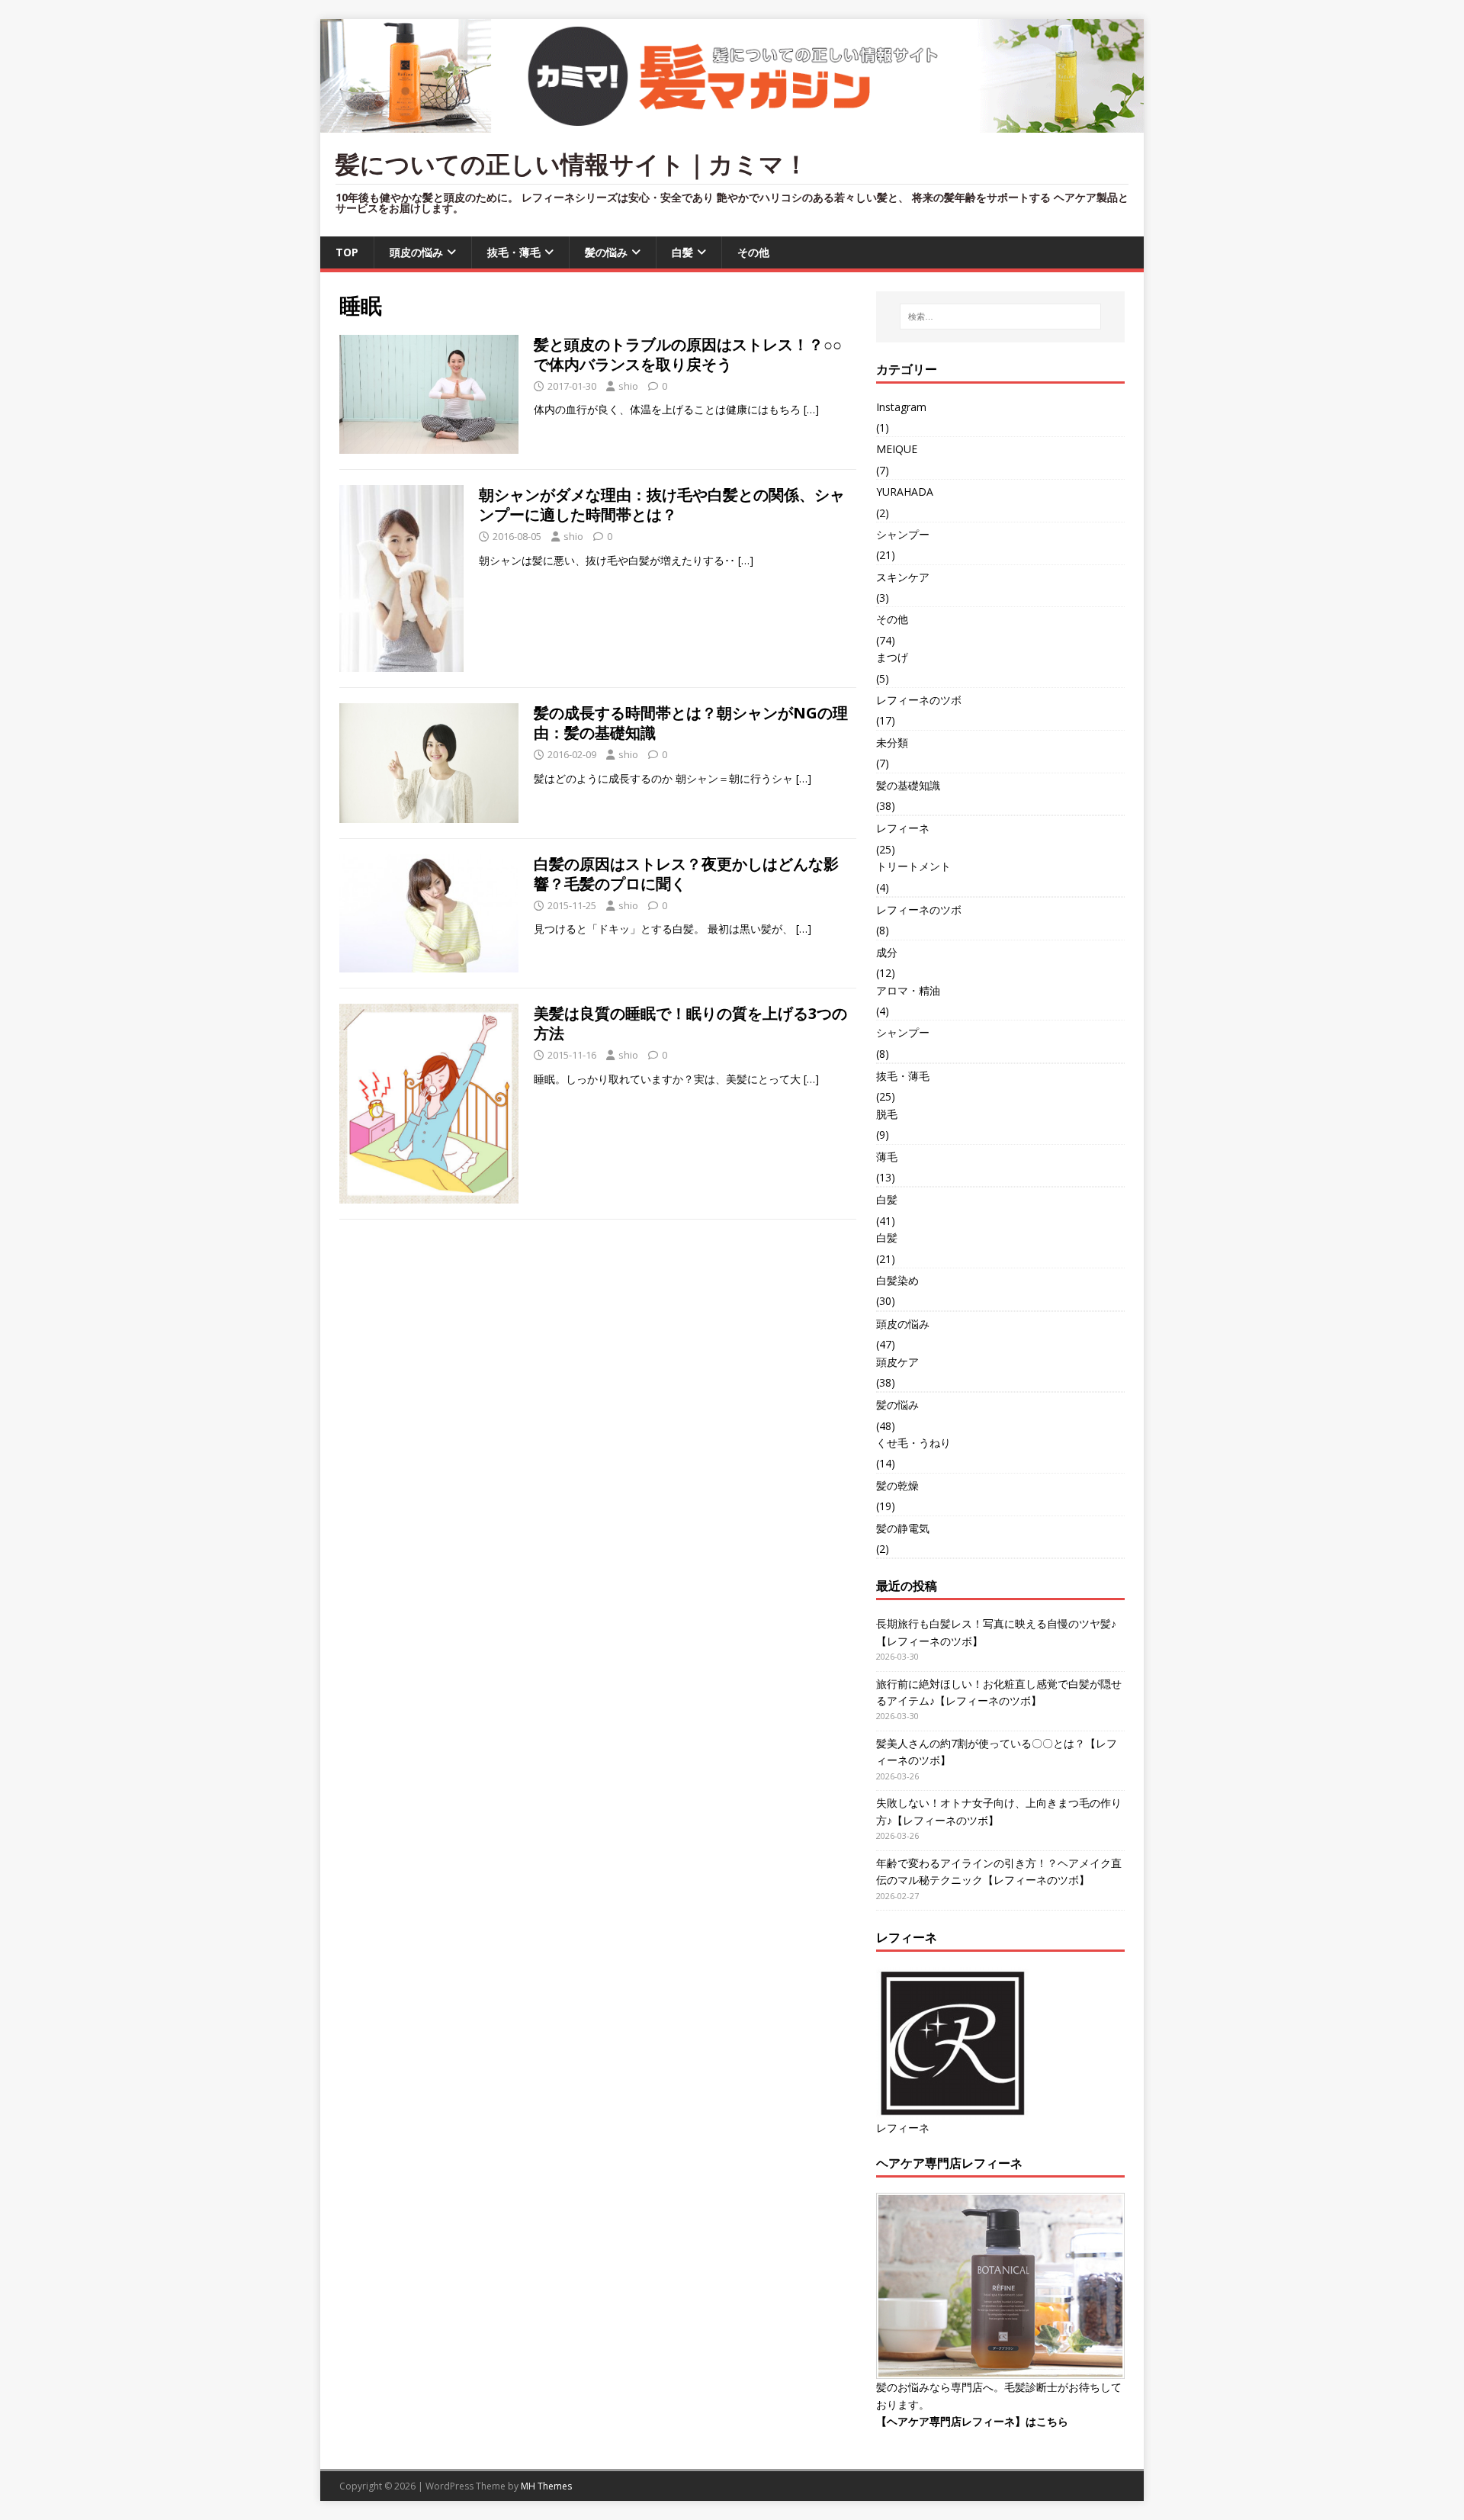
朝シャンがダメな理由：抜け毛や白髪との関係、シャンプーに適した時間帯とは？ (662, 505)
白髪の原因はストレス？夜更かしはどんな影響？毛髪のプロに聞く (686, 874)
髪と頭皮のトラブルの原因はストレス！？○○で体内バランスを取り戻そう (688, 354)
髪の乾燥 (897, 1485)
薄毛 (887, 1157)
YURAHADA (905, 492)
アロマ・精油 (908, 990)
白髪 (682, 252)
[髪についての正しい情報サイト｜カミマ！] (732, 124)
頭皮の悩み (416, 252)
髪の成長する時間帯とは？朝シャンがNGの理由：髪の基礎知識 (691, 723)
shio (628, 386)
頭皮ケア (897, 1362)
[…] (811, 409)
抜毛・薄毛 (514, 252)
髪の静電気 (903, 1528)
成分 (887, 952)
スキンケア (903, 577)
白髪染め (897, 1280)
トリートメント (913, 866)
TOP (347, 252)
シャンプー (903, 534)
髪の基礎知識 (908, 785)
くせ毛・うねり (913, 1443)
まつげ (892, 657)
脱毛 (887, 1114)
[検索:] (1000, 317)
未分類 (892, 742)
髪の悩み (606, 252)
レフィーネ (903, 828)
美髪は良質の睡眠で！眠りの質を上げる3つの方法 (690, 1023)
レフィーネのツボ (919, 700)
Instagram (901, 407)
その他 (753, 252)
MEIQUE (897, 449)
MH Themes (546, 2486)
